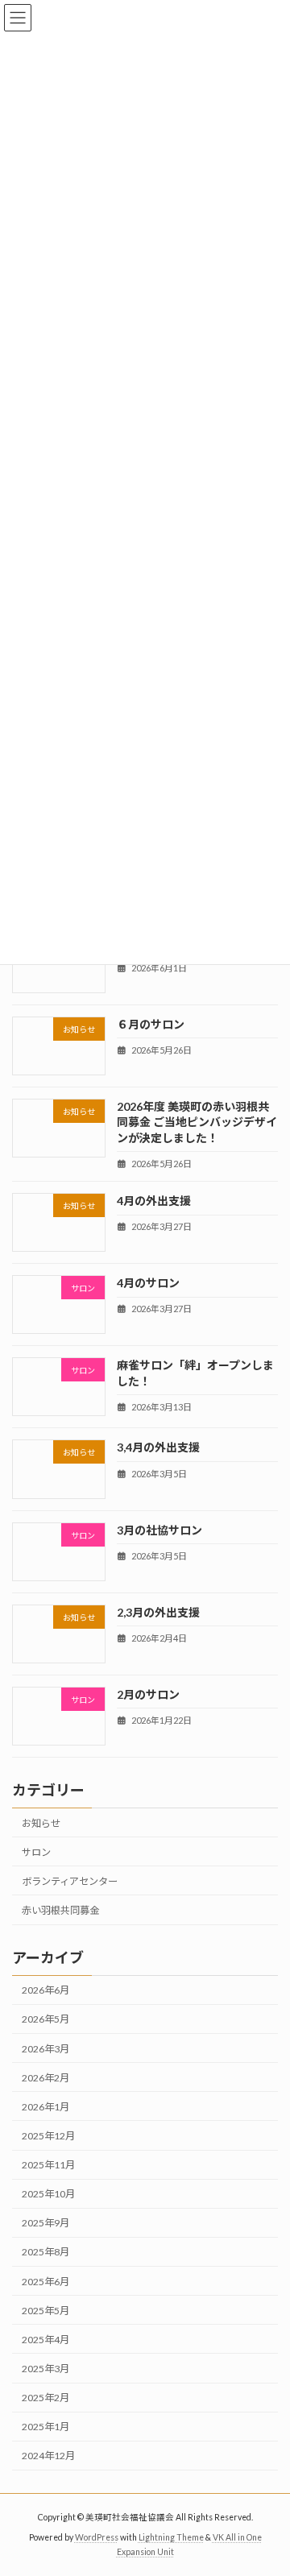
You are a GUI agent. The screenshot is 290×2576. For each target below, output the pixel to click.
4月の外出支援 (154, 1201)
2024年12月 (48, 2456)
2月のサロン (148, 1694)
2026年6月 (46, 1990)
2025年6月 (46, 2282)
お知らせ (41, 1823)
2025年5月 (46, 2311)
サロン (36, 1852)
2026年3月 (46, 2049)
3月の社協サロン (159, 1529)
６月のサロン (151, 1023)
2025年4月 (46, 2340)
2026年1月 (46, 2107)
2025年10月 (48, 2194)
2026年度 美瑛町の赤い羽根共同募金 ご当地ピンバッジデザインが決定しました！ (197, 1122)
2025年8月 (46, 2252)
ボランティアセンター (70, 1881)
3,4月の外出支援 (158, 1447)
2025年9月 (46, 2223)
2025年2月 (46, 2398)
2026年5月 (46, 2019)
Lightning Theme (171, 2537)
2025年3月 (46, 2369)
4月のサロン (148, 1283)
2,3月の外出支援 (158, 1612)
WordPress (97, 2537)
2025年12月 (48, 2136)
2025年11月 (48, 2165)
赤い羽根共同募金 (60, 1910)
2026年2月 (46, 2078)
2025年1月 (46, 2427)
